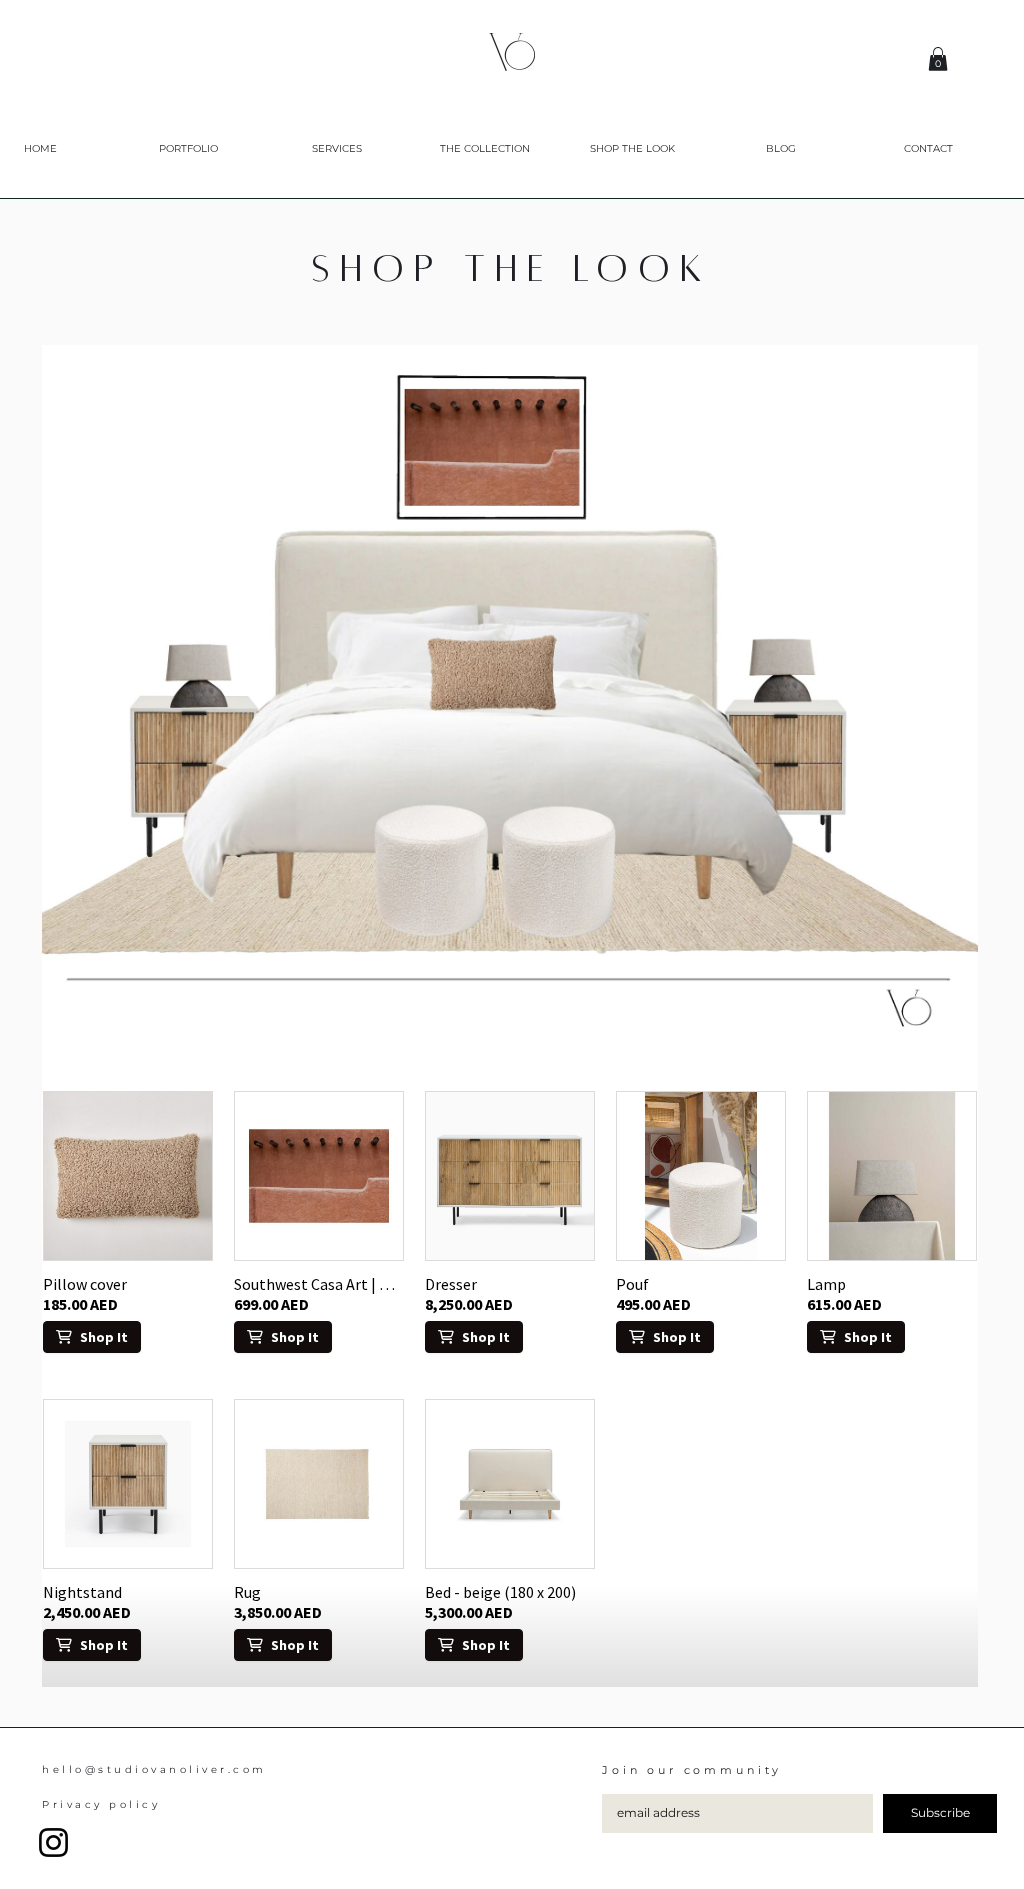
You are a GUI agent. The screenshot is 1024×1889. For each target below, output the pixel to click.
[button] (938, 59)
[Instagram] (53, 1842)
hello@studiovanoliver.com (154, 1769)
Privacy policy (101, 1804)
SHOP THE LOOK (512, 269)
